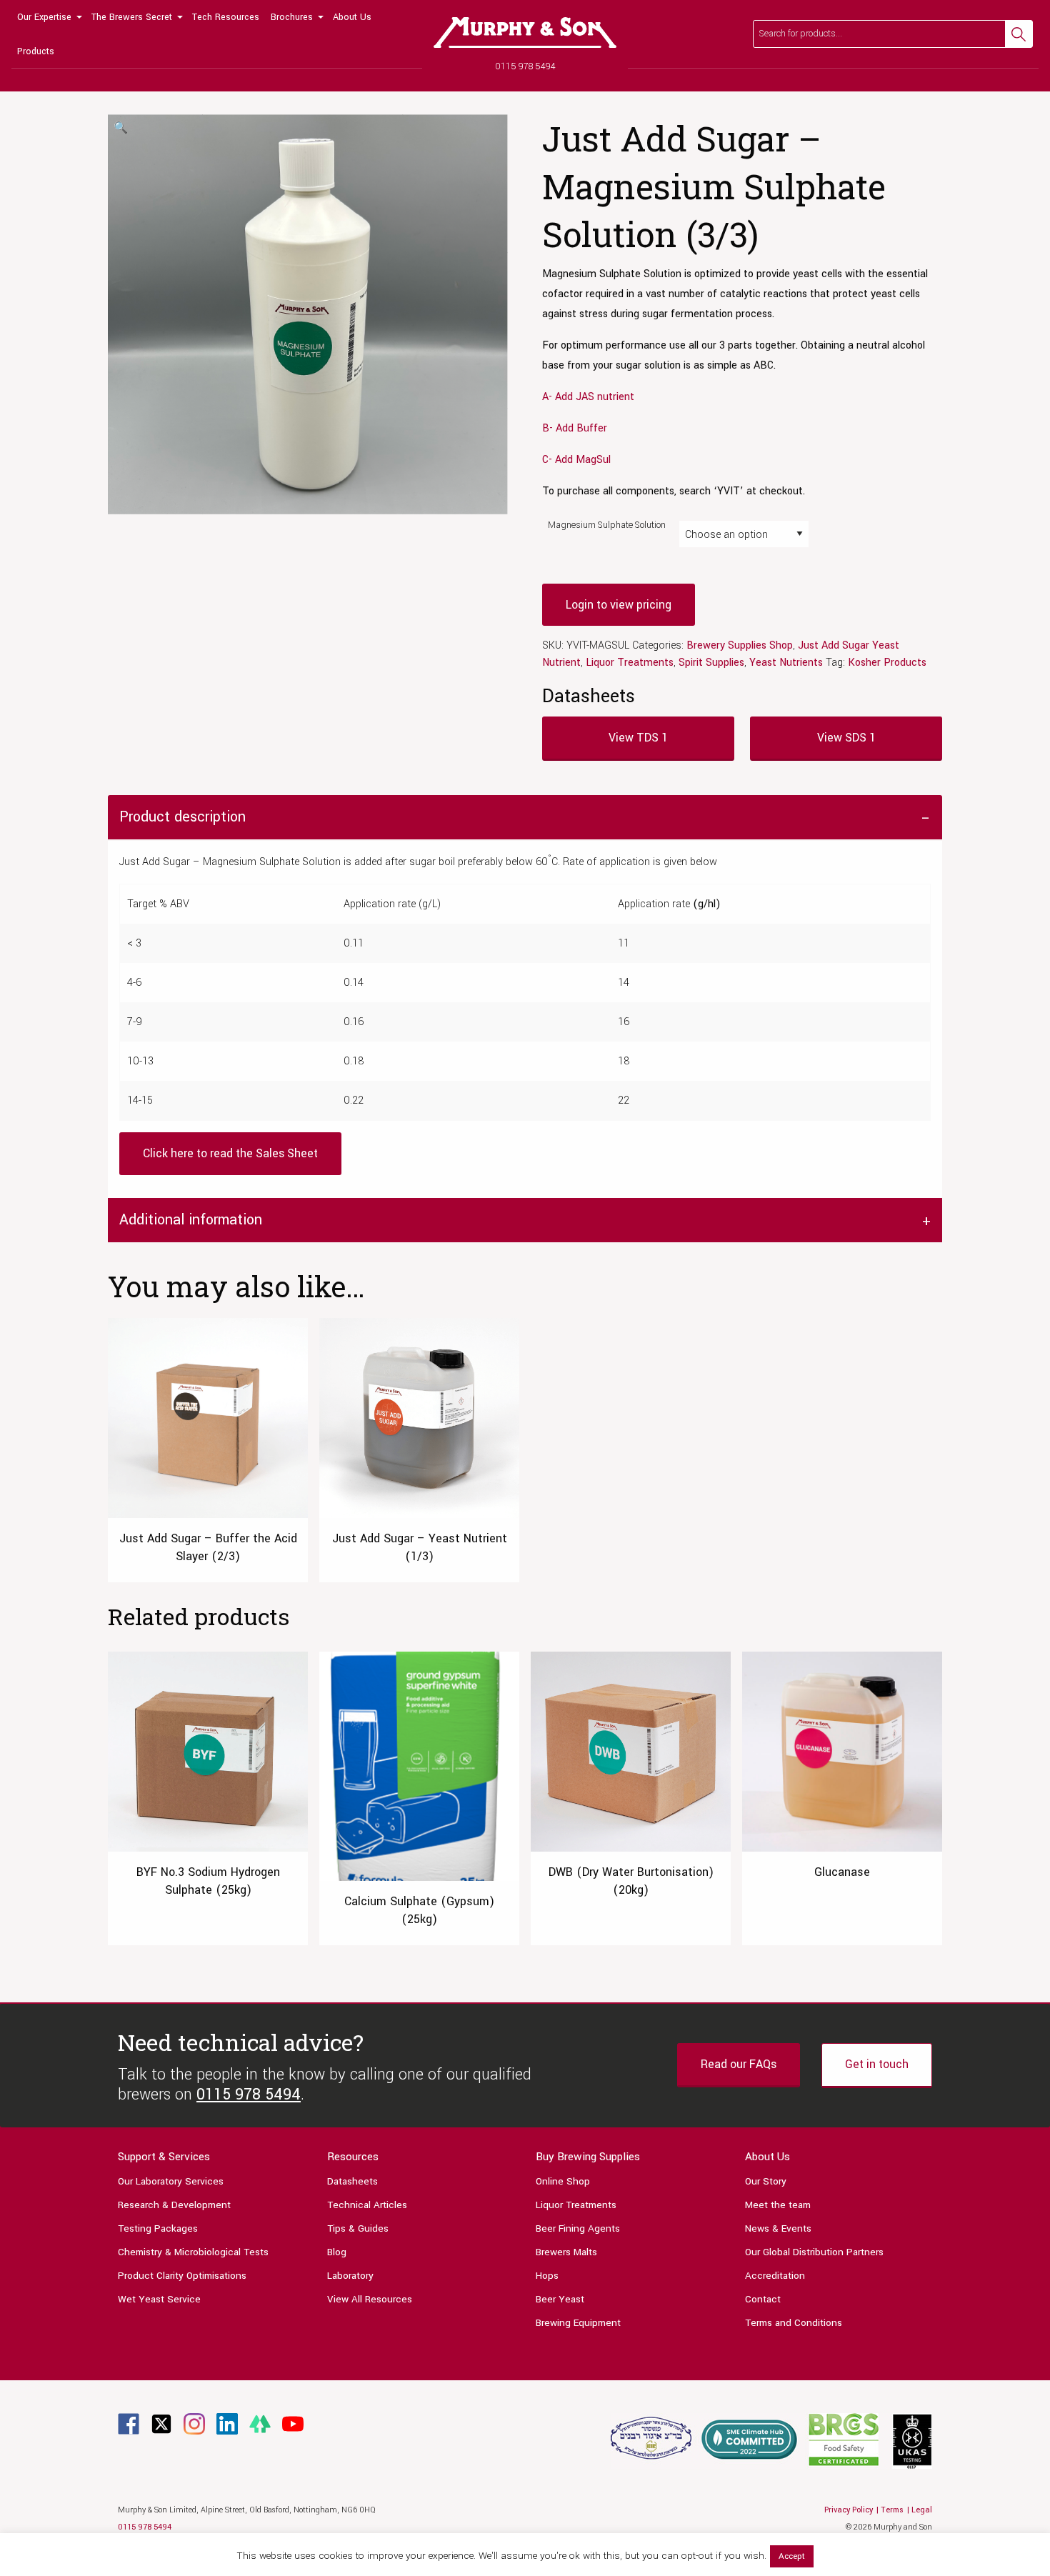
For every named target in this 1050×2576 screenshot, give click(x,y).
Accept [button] (792, 2556)
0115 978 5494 (525, 66)
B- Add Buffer (575, 428)
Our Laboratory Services (171, 2181)
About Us (352, 17)
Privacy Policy (849, 2510)
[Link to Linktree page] (260, 2423)
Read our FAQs (739, 2064)
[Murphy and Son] (525, 33)
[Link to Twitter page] (161, 2423)
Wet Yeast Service (159, 2299)
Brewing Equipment (578, 2323)
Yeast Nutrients (786, 663)
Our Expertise (44, 17)
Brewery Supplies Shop (740, 645)
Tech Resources (226, 17)
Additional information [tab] (191, 1220)
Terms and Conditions (794, 2323)
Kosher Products (887, 663)
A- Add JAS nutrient (588, 397)
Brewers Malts (566, 2252)
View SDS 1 (846, 738)
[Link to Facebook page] (129, 2423)
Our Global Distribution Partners (814, 2252)
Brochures (292, 17)
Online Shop (563, 2181)
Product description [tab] (182, 817)
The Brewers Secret (132, 17)
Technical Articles (367, 2205)
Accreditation (775, 2276)
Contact (763, 2299)
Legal (922, 2510)
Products (36, 51)
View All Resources (370, 2299)
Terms (892, 2510)
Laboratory (350, 2276)
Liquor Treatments (630, 663)
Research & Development (174, 2205)
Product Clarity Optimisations (182, 2276)
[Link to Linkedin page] (227, 2423)
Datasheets (352, 2181)
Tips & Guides (358, 2228)
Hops (547, 2276)
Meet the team (778, 2205)
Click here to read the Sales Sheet (230, 1153)
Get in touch (877, 2064)
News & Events (778, 2228)
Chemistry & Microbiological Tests (193, 2252)
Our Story (766, 2181)
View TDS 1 (638, 738)
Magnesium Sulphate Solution (607, 525)
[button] (121, 129)
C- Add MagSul (576, 460)
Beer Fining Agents (578, 2228)
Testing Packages (158, 2228)
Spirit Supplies (711, 663)
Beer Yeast (560, 2299)
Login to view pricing (619, 605)
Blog (337, 2252)
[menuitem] (49, 17)
